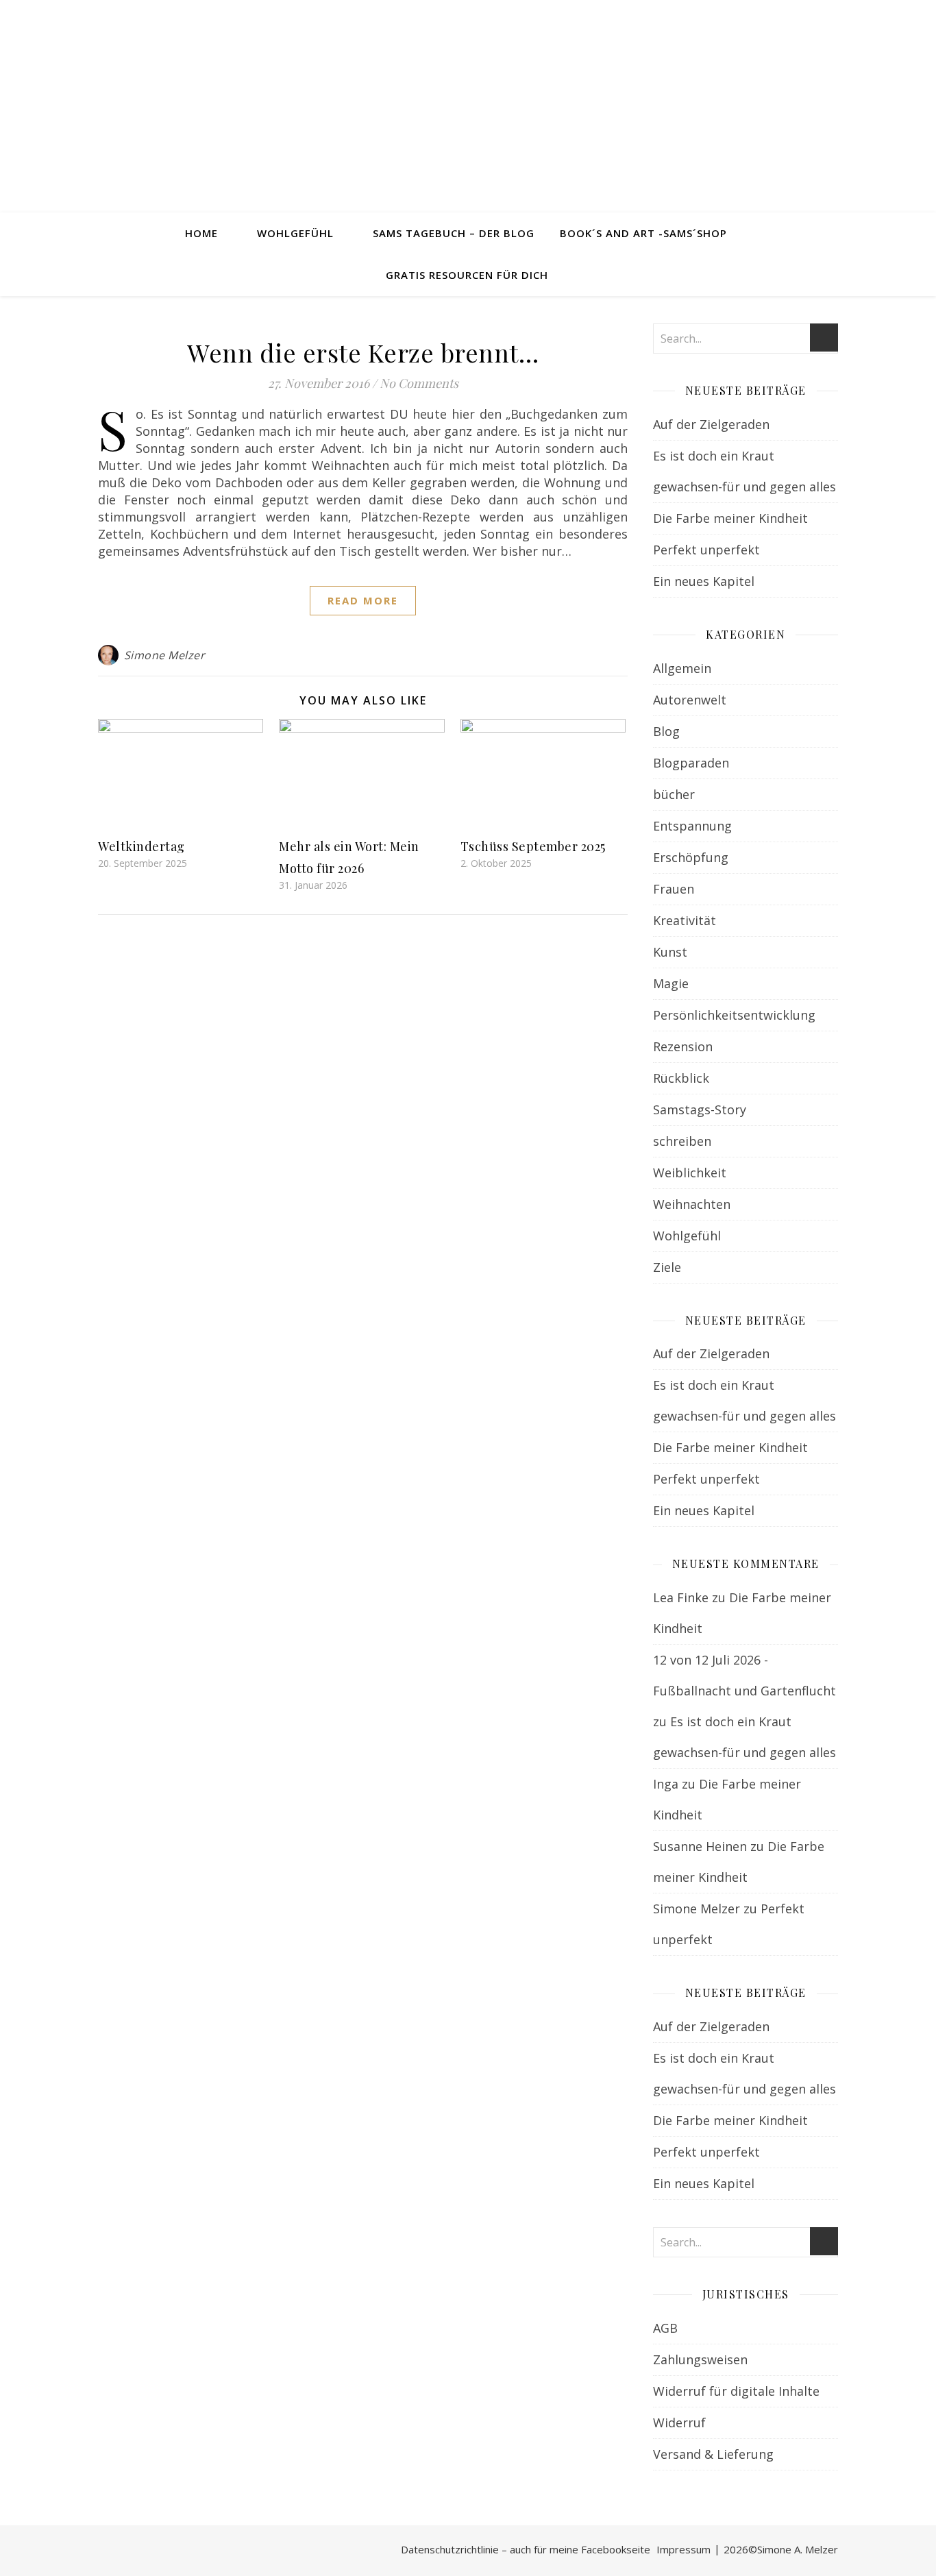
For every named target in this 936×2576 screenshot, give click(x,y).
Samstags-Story (700, 1109)
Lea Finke (681, 1597)
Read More (363, 600)
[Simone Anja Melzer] (468, 106)
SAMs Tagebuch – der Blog (454, 233)
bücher (674, 794)
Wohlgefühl (295, 233)
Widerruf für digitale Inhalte (736, 2391)
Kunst (670, 952)
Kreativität (685, 920)
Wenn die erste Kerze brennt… (363, 352)
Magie (671, 983)
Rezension (683, 1046)
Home (201, 233)
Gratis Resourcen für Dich (467, 275)
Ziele (667, 1267)
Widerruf (679, 2422)
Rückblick (681, 1078)
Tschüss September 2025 (533, 846)
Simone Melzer (165, 655)
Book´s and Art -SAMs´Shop (643, 233)
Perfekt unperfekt (706, 550)
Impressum (683, 2549)
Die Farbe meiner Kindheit (730, 518)
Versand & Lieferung (713, 2454)
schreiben (682, 1141)
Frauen (674, 889)
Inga (666, 1784)
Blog (666, 731)
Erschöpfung (691, 857)
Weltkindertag (141, 846)
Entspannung (692, 826)
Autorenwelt (690, 700)
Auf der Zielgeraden (711, 424)
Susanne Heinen (700, 1846)
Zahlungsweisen (700, 2359)
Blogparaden (691, 763)
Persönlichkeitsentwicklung (734, 1015)
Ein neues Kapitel (704, 581)
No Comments (419, 383)
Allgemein (682, 668)
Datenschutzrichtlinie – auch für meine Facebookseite (526, 2549)
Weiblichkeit (690, 1173)
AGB (665, 2328)
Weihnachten (692, 1204)
